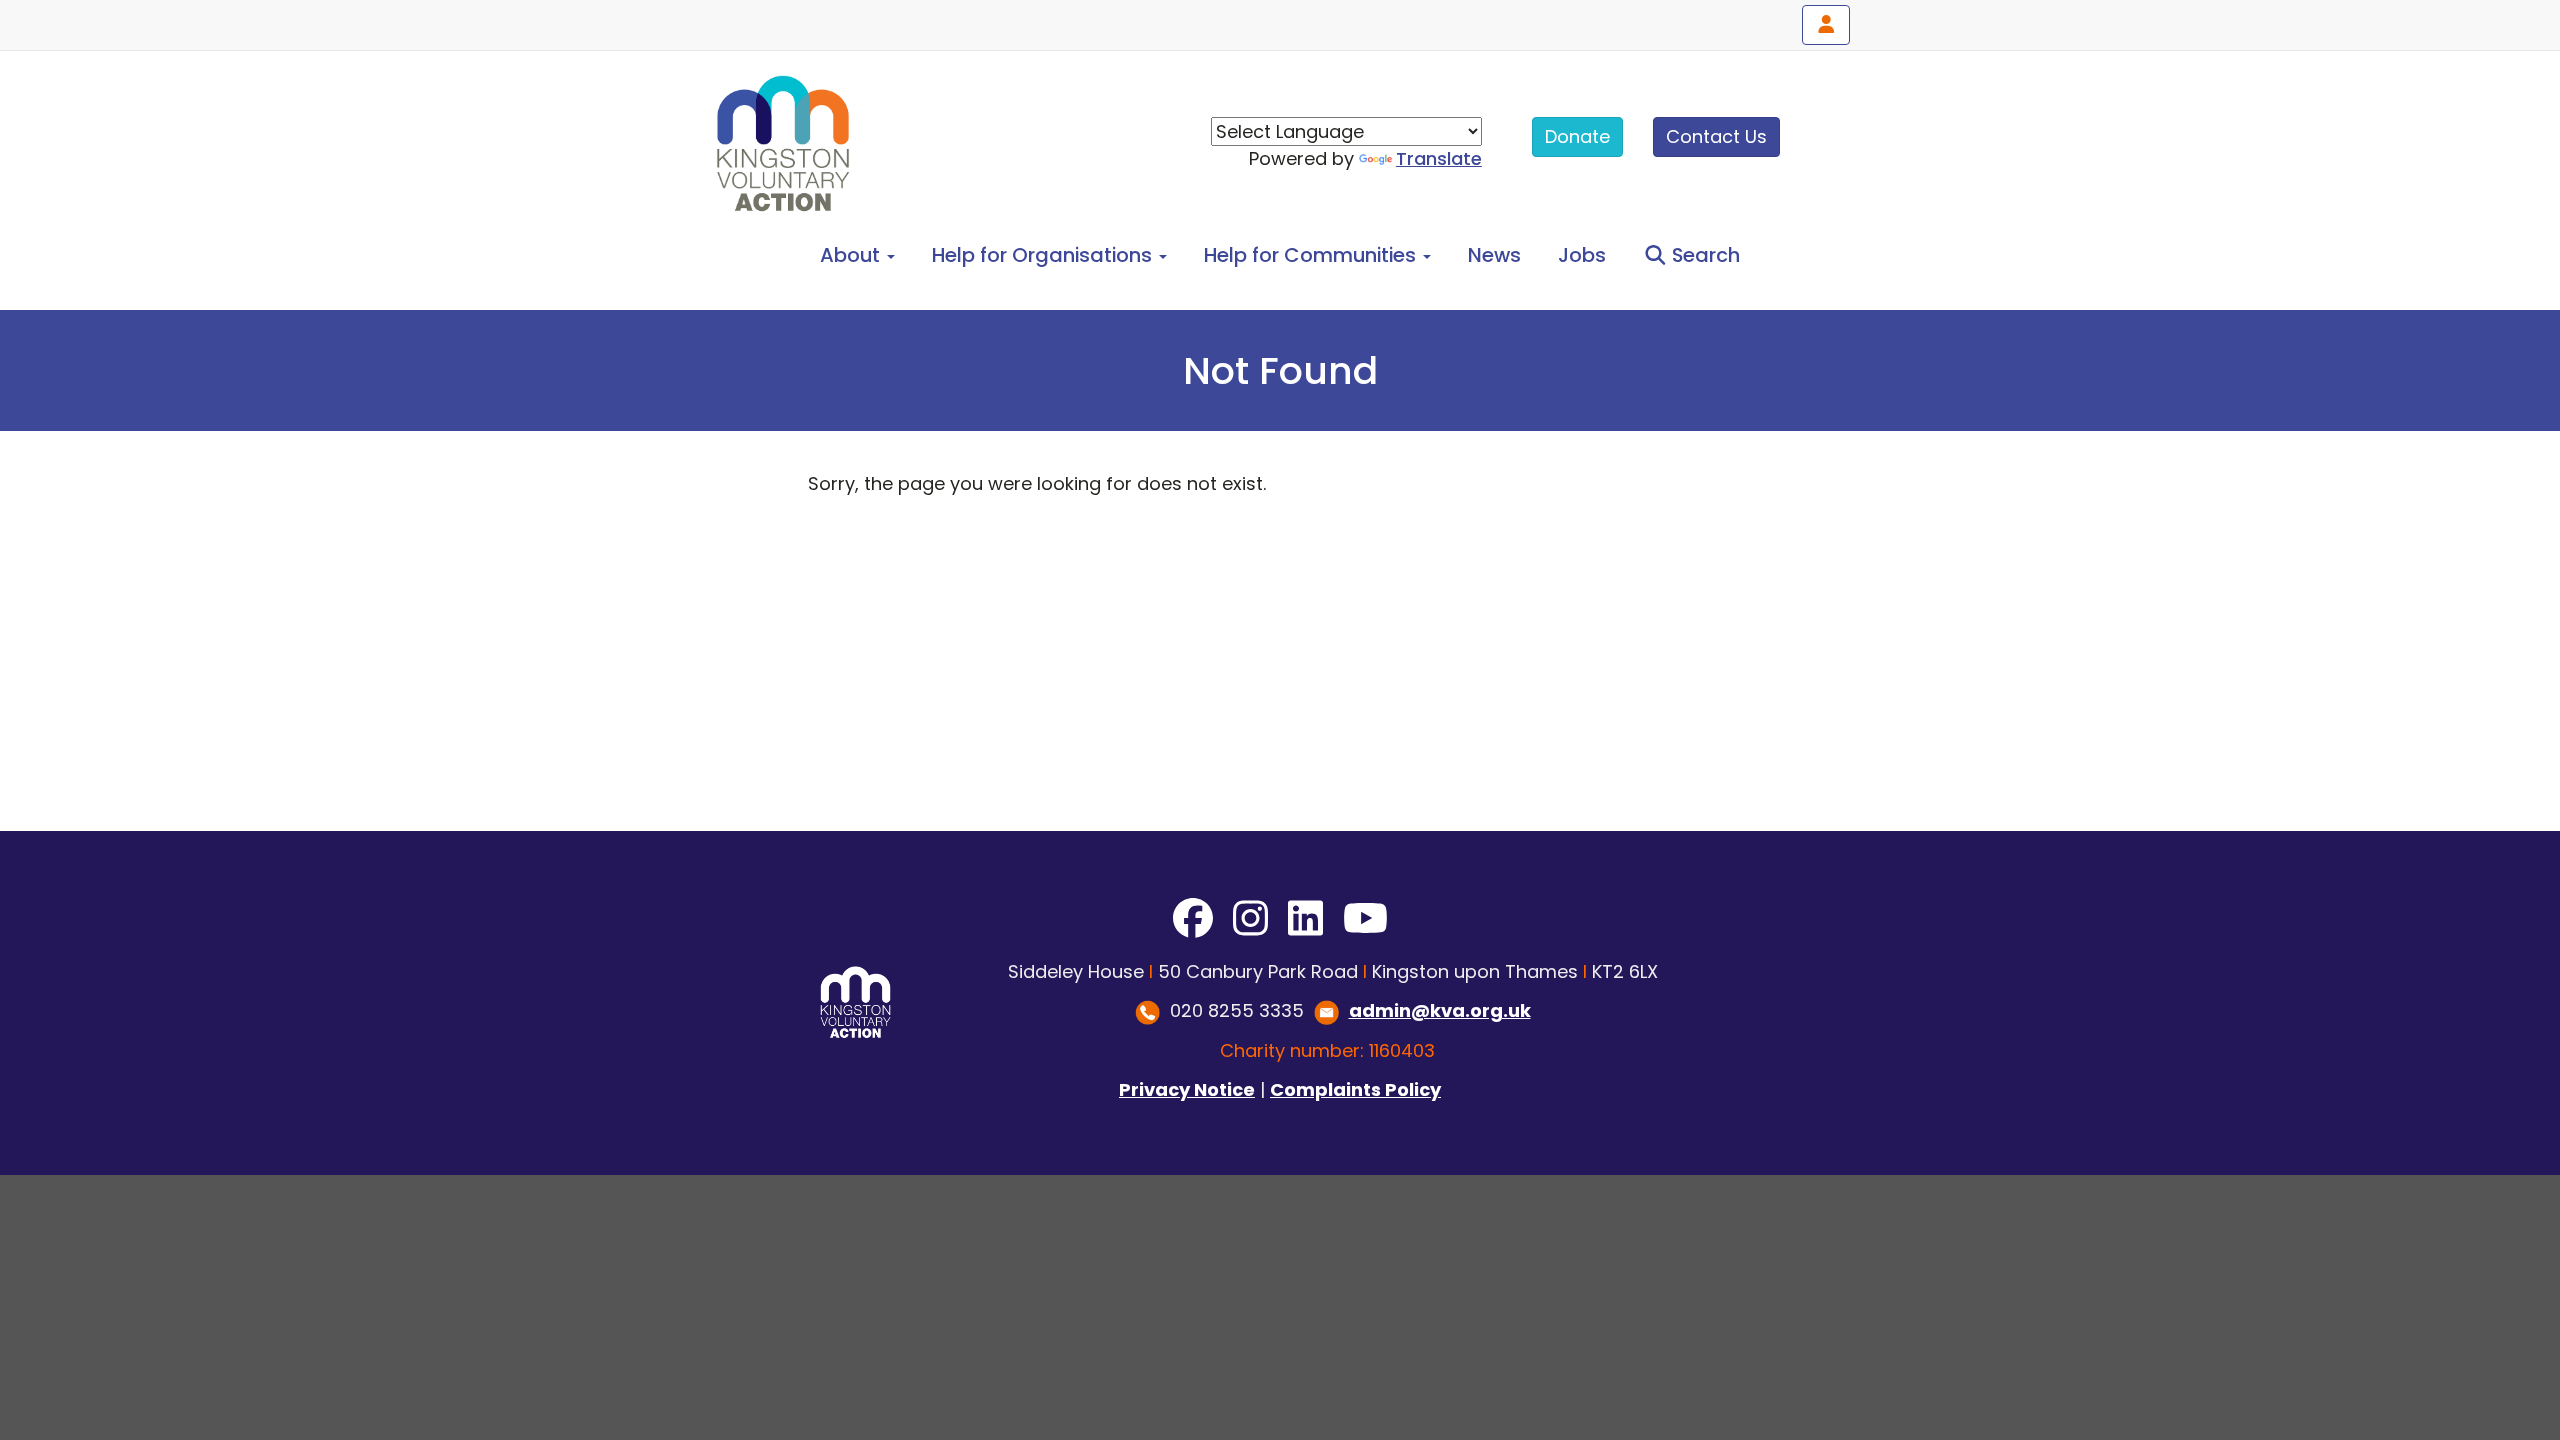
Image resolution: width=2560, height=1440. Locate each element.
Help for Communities (1312, 255)
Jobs (1582, 255)
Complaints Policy (1355, 1089)
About (852, 255)
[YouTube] (1365, 919)
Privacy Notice (1187, 1089)
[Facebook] (1193, 919)
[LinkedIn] (1305, 919)
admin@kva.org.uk (1440, 1010)
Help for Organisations (1044, 255)
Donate (1577, 136)
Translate (1439, 158)
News (1494, 255)
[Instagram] (1250, 919)
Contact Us (1716, 136)
